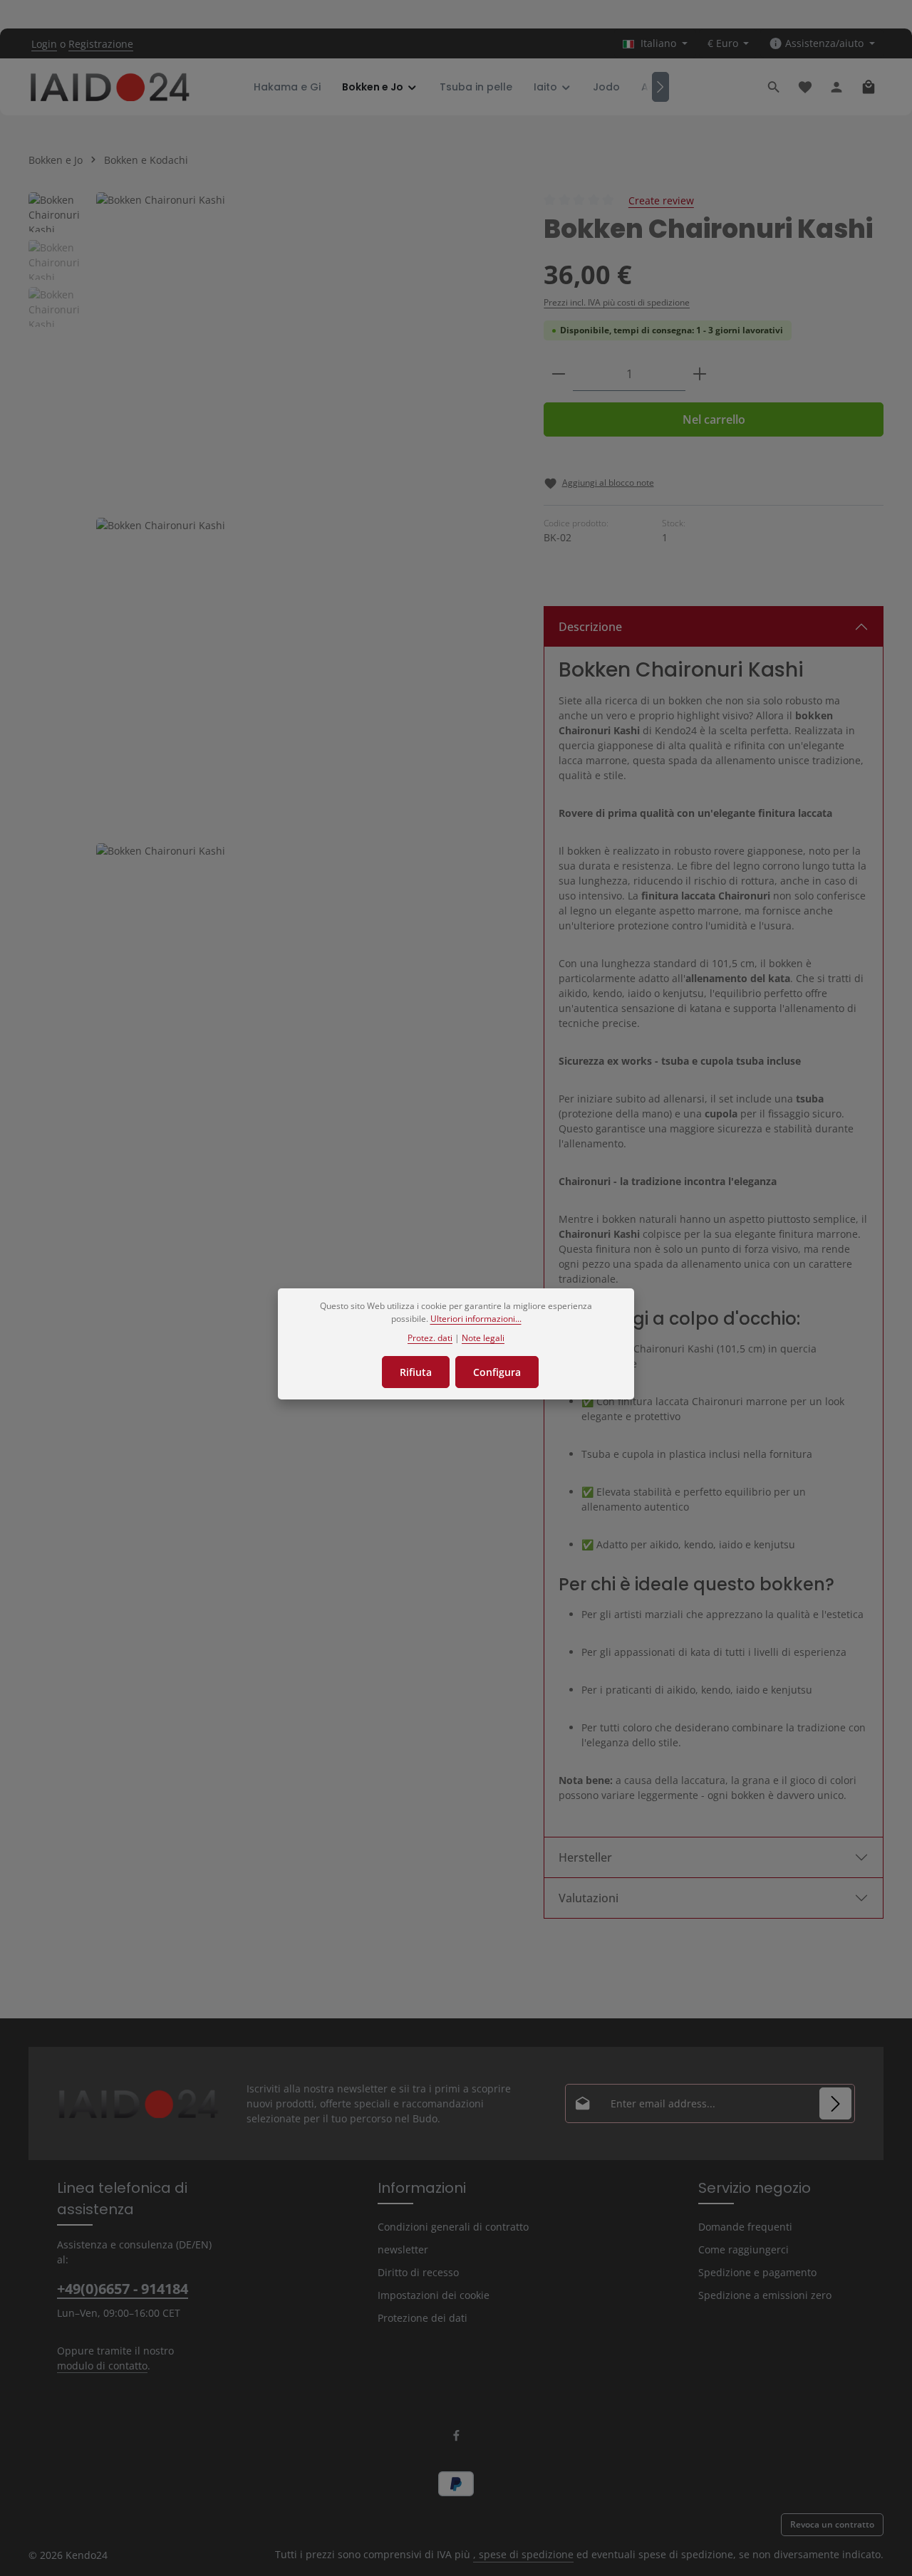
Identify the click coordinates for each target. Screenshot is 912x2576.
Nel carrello (714, 419)
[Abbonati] (835, 2103)
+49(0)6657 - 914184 (123, 2289)
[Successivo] (660, 87)
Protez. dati (430, 1337)
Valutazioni (589, 1898)
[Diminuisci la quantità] (559, 374)
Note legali (483, 1337)
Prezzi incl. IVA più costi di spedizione (617, 302)
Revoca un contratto (832, 2524)
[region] (272, 680)
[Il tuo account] (836, 87)
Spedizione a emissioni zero (765, 2295)
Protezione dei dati (423, 2318)
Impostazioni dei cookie (434, 2295)
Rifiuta (416, 1372)
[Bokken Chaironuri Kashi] (306, 349)
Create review (661, 200)
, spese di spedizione (523, 2554)
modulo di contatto (102, 2366)
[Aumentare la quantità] (700, 374)
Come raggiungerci (743, 2249)
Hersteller (585, 1857)
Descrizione (590, 627)
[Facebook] (456, 2438)
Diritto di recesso (418, 2272)
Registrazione (101, 44)
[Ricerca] (774, 87)
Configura (497, 1372)
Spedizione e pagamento (757, 2272)
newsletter (403, 2249)
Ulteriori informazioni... (476, 1319)
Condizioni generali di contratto (453, 2227)
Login (44, 44)
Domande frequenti (745, 2227)
